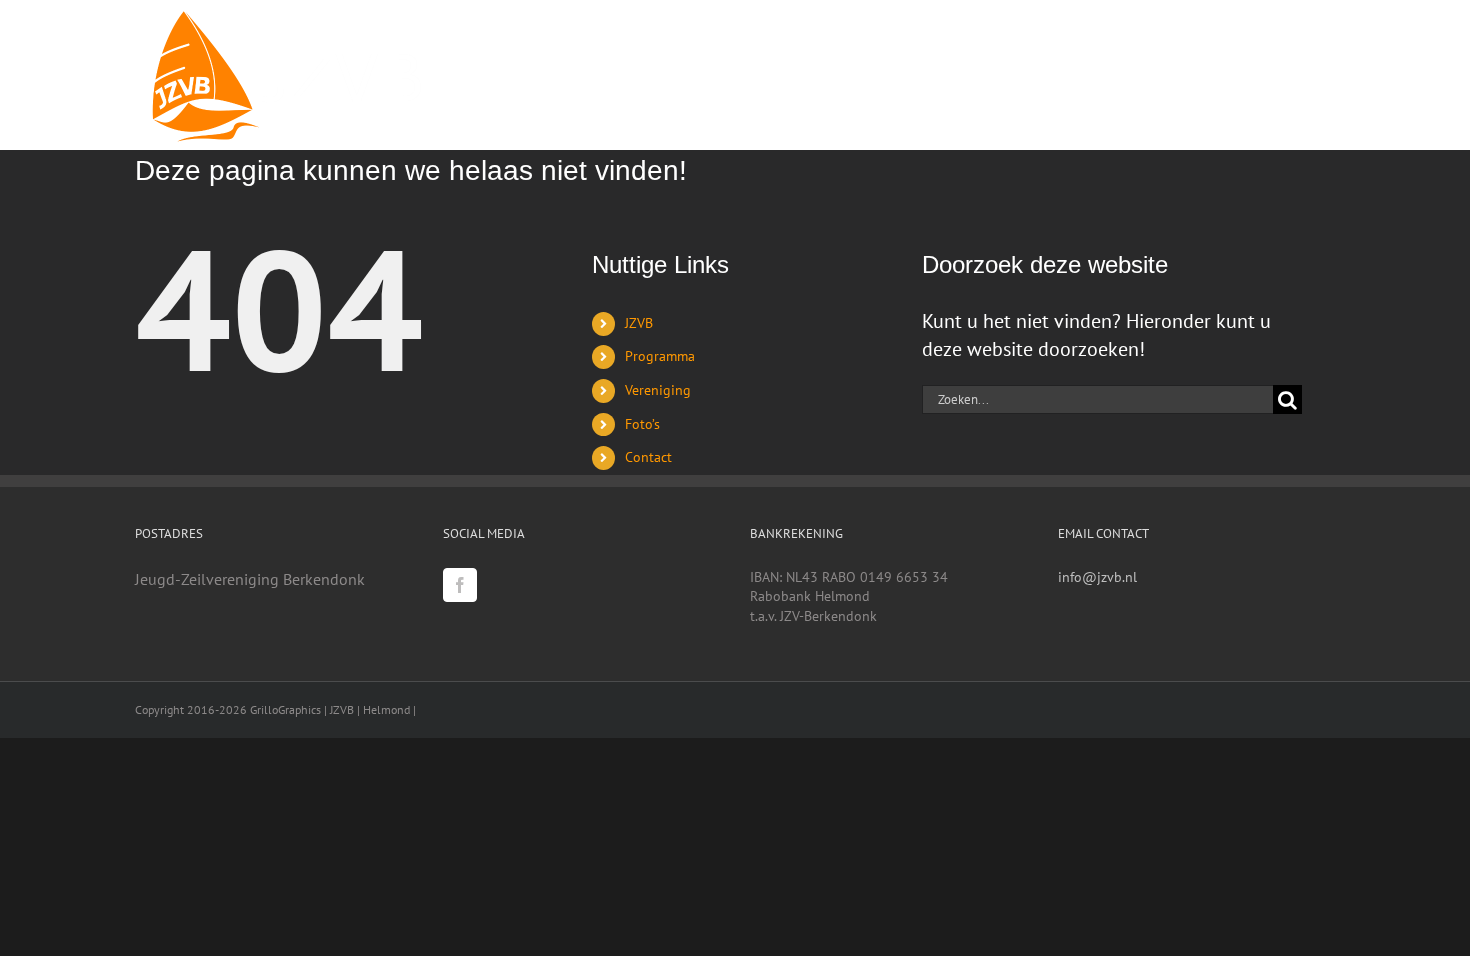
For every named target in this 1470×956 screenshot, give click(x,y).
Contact (648, 457)
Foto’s (642, 424)
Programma (660, 356)
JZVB (639, 323)
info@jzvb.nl (1097, 577)
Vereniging (658, 390)
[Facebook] (460, 585)
